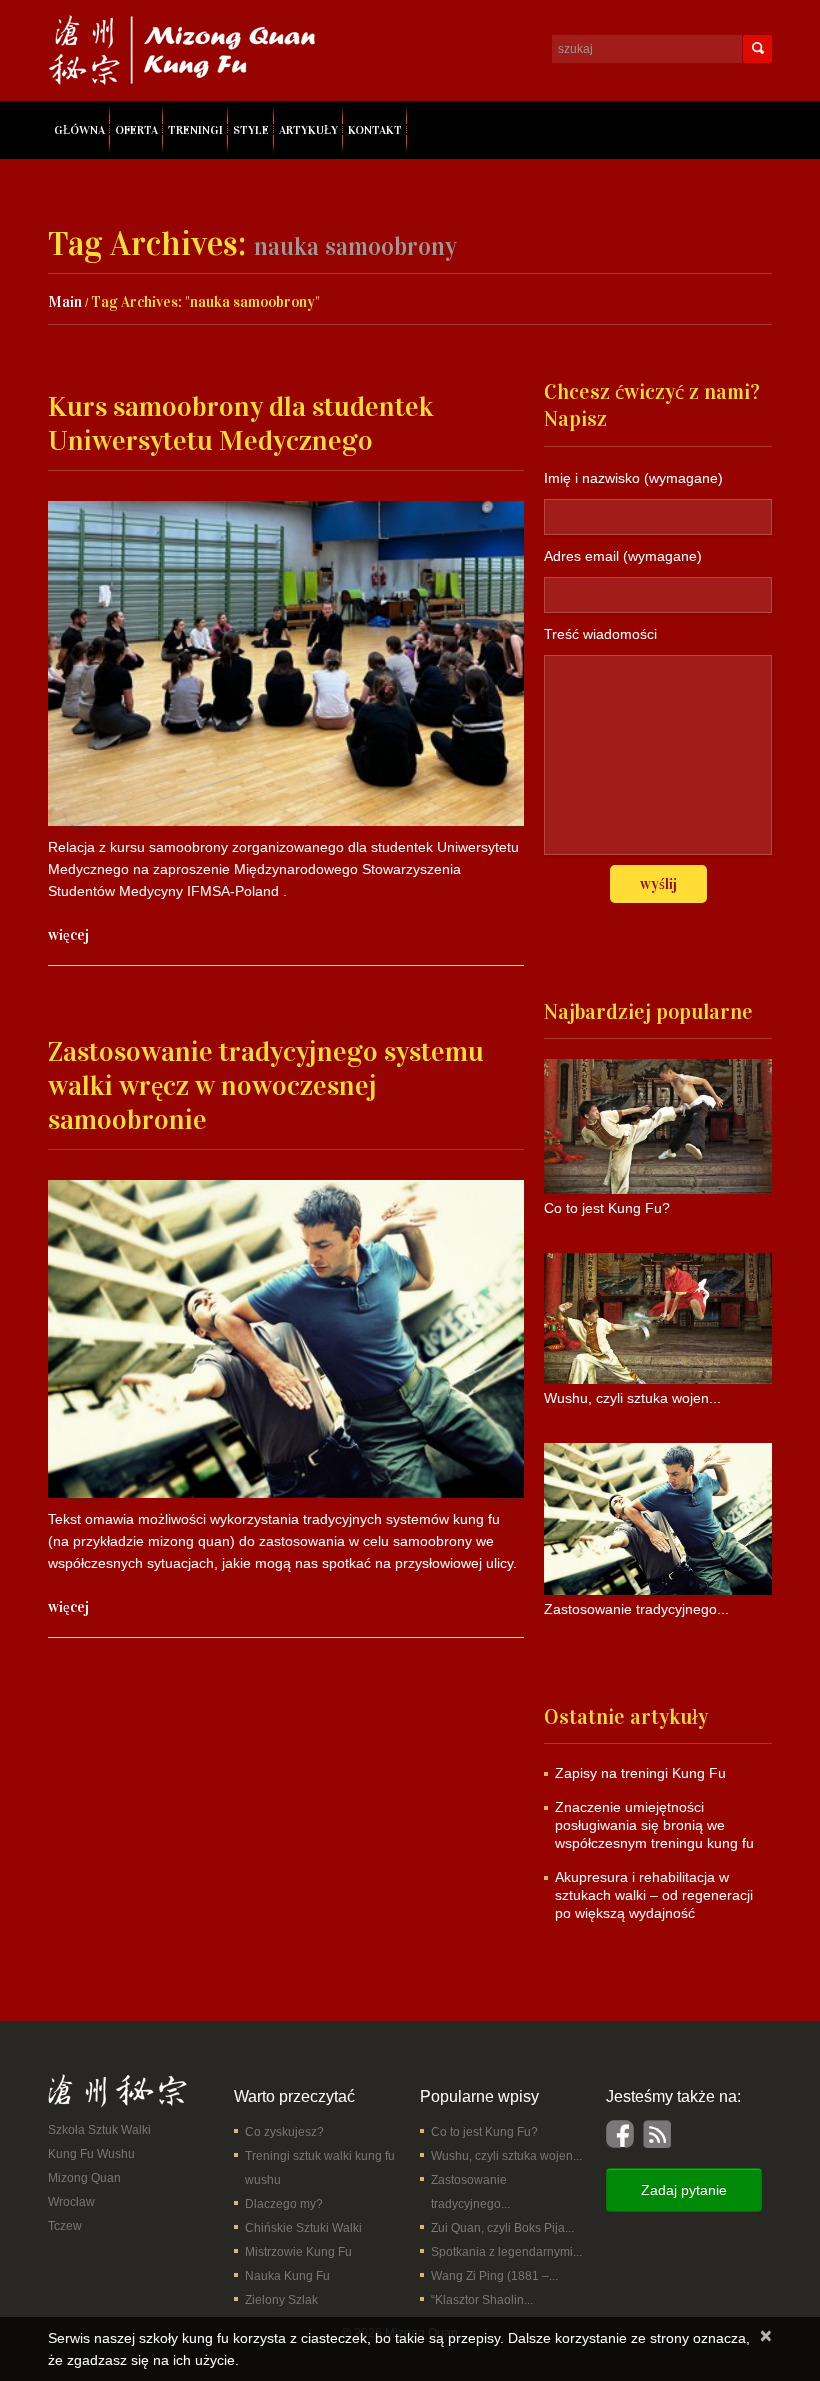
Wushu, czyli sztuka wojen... (506, 2156)
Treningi (195, 130)
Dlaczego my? (284, 2204)
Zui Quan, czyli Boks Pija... (502, 2228)
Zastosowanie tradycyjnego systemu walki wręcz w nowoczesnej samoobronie (266, 1086)
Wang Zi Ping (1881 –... (494, 2276)
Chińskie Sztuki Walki (303, 2228)
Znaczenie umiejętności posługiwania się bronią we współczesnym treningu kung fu (654, 1825)
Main (65, 302)
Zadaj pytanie (684, 2190)
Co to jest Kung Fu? (484, 2132)
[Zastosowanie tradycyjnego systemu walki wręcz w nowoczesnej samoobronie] (286, 1338)
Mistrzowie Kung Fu (298, 2252)
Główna (79, 130)
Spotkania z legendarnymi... (506, 2252)
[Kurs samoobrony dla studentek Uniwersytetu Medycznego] (286, 663)
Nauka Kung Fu (287, 2276)
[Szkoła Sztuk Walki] (117, 2090)
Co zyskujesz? (284, 2132)
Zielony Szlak (281, 2300)
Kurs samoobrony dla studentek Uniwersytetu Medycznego (241, 424)
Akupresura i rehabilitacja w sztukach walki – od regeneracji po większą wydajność (654, 1895)
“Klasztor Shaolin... (482, 2300)
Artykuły (308, 130)
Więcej (68, 935)
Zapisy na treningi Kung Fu (640, 1773)
